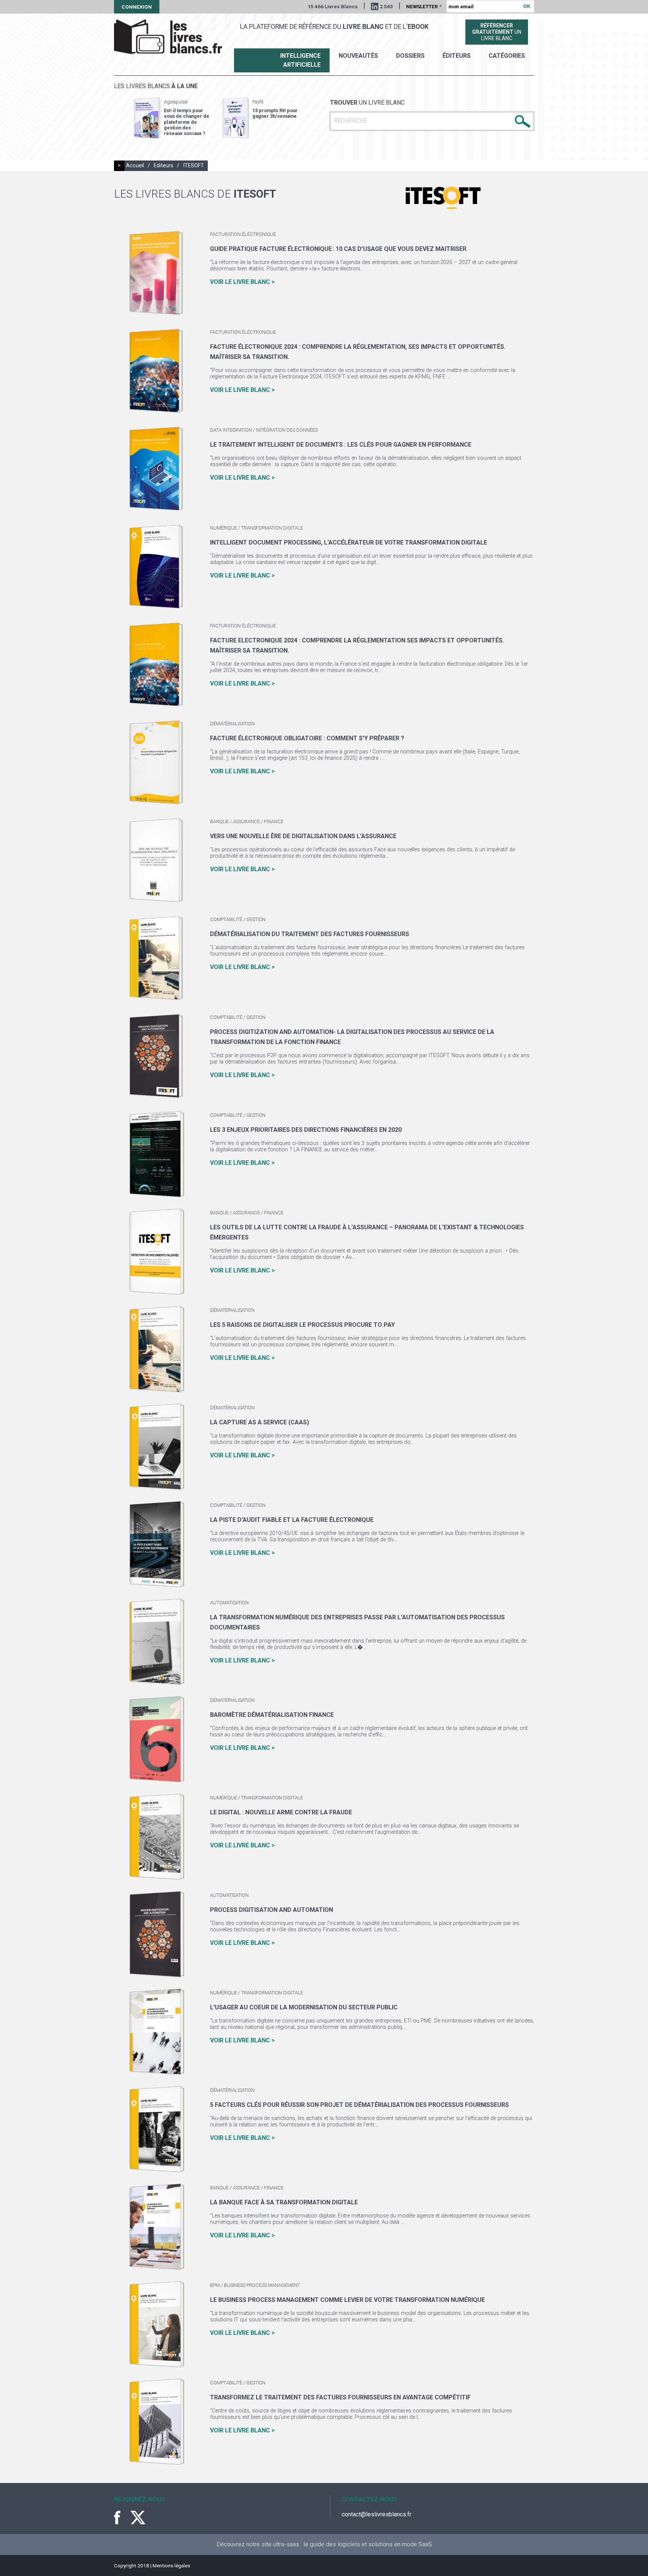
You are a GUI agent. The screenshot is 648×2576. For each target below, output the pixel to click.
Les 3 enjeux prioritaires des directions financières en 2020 (306, 1130)
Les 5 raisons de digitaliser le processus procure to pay (302, 1325)
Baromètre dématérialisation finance (272, 1715)
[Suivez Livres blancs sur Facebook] (121, 2517)
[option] (172, 118)
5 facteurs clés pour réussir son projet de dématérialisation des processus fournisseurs (359, 2105)
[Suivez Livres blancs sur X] (138, 2517)
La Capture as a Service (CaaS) (259, 1422)
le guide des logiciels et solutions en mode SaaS (368, 2544)
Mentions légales (171, 2565)
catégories (507, 56)
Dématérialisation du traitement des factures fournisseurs (310, 934)
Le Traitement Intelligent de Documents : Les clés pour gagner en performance (341, 445)
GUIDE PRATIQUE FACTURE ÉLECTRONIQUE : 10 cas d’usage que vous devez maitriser (338, 249)
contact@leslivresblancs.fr (376, 2514)
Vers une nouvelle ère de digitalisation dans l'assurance (303, 836)
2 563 (386, 6)
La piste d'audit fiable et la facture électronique (292, 1520)
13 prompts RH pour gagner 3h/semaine (275, 113)
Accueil (135, 166)
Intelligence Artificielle (300, 60)
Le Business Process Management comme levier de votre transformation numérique (347, 2300)
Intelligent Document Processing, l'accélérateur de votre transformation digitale (349, 542)
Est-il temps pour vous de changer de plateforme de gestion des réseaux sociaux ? (187, 122)
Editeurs (163, 166)
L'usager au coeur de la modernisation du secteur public (304, 2007)
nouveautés (358, 56)
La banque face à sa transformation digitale (284, 2202)
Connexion (137, 7)
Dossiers (410, 56)
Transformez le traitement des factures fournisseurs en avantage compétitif (340, 2397)
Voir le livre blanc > (242, 282)
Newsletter (424, 6)
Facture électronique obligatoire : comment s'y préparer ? (307, 738)
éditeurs (457, 56)
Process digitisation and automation (271, 1910)
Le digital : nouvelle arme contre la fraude (281, 1812)
